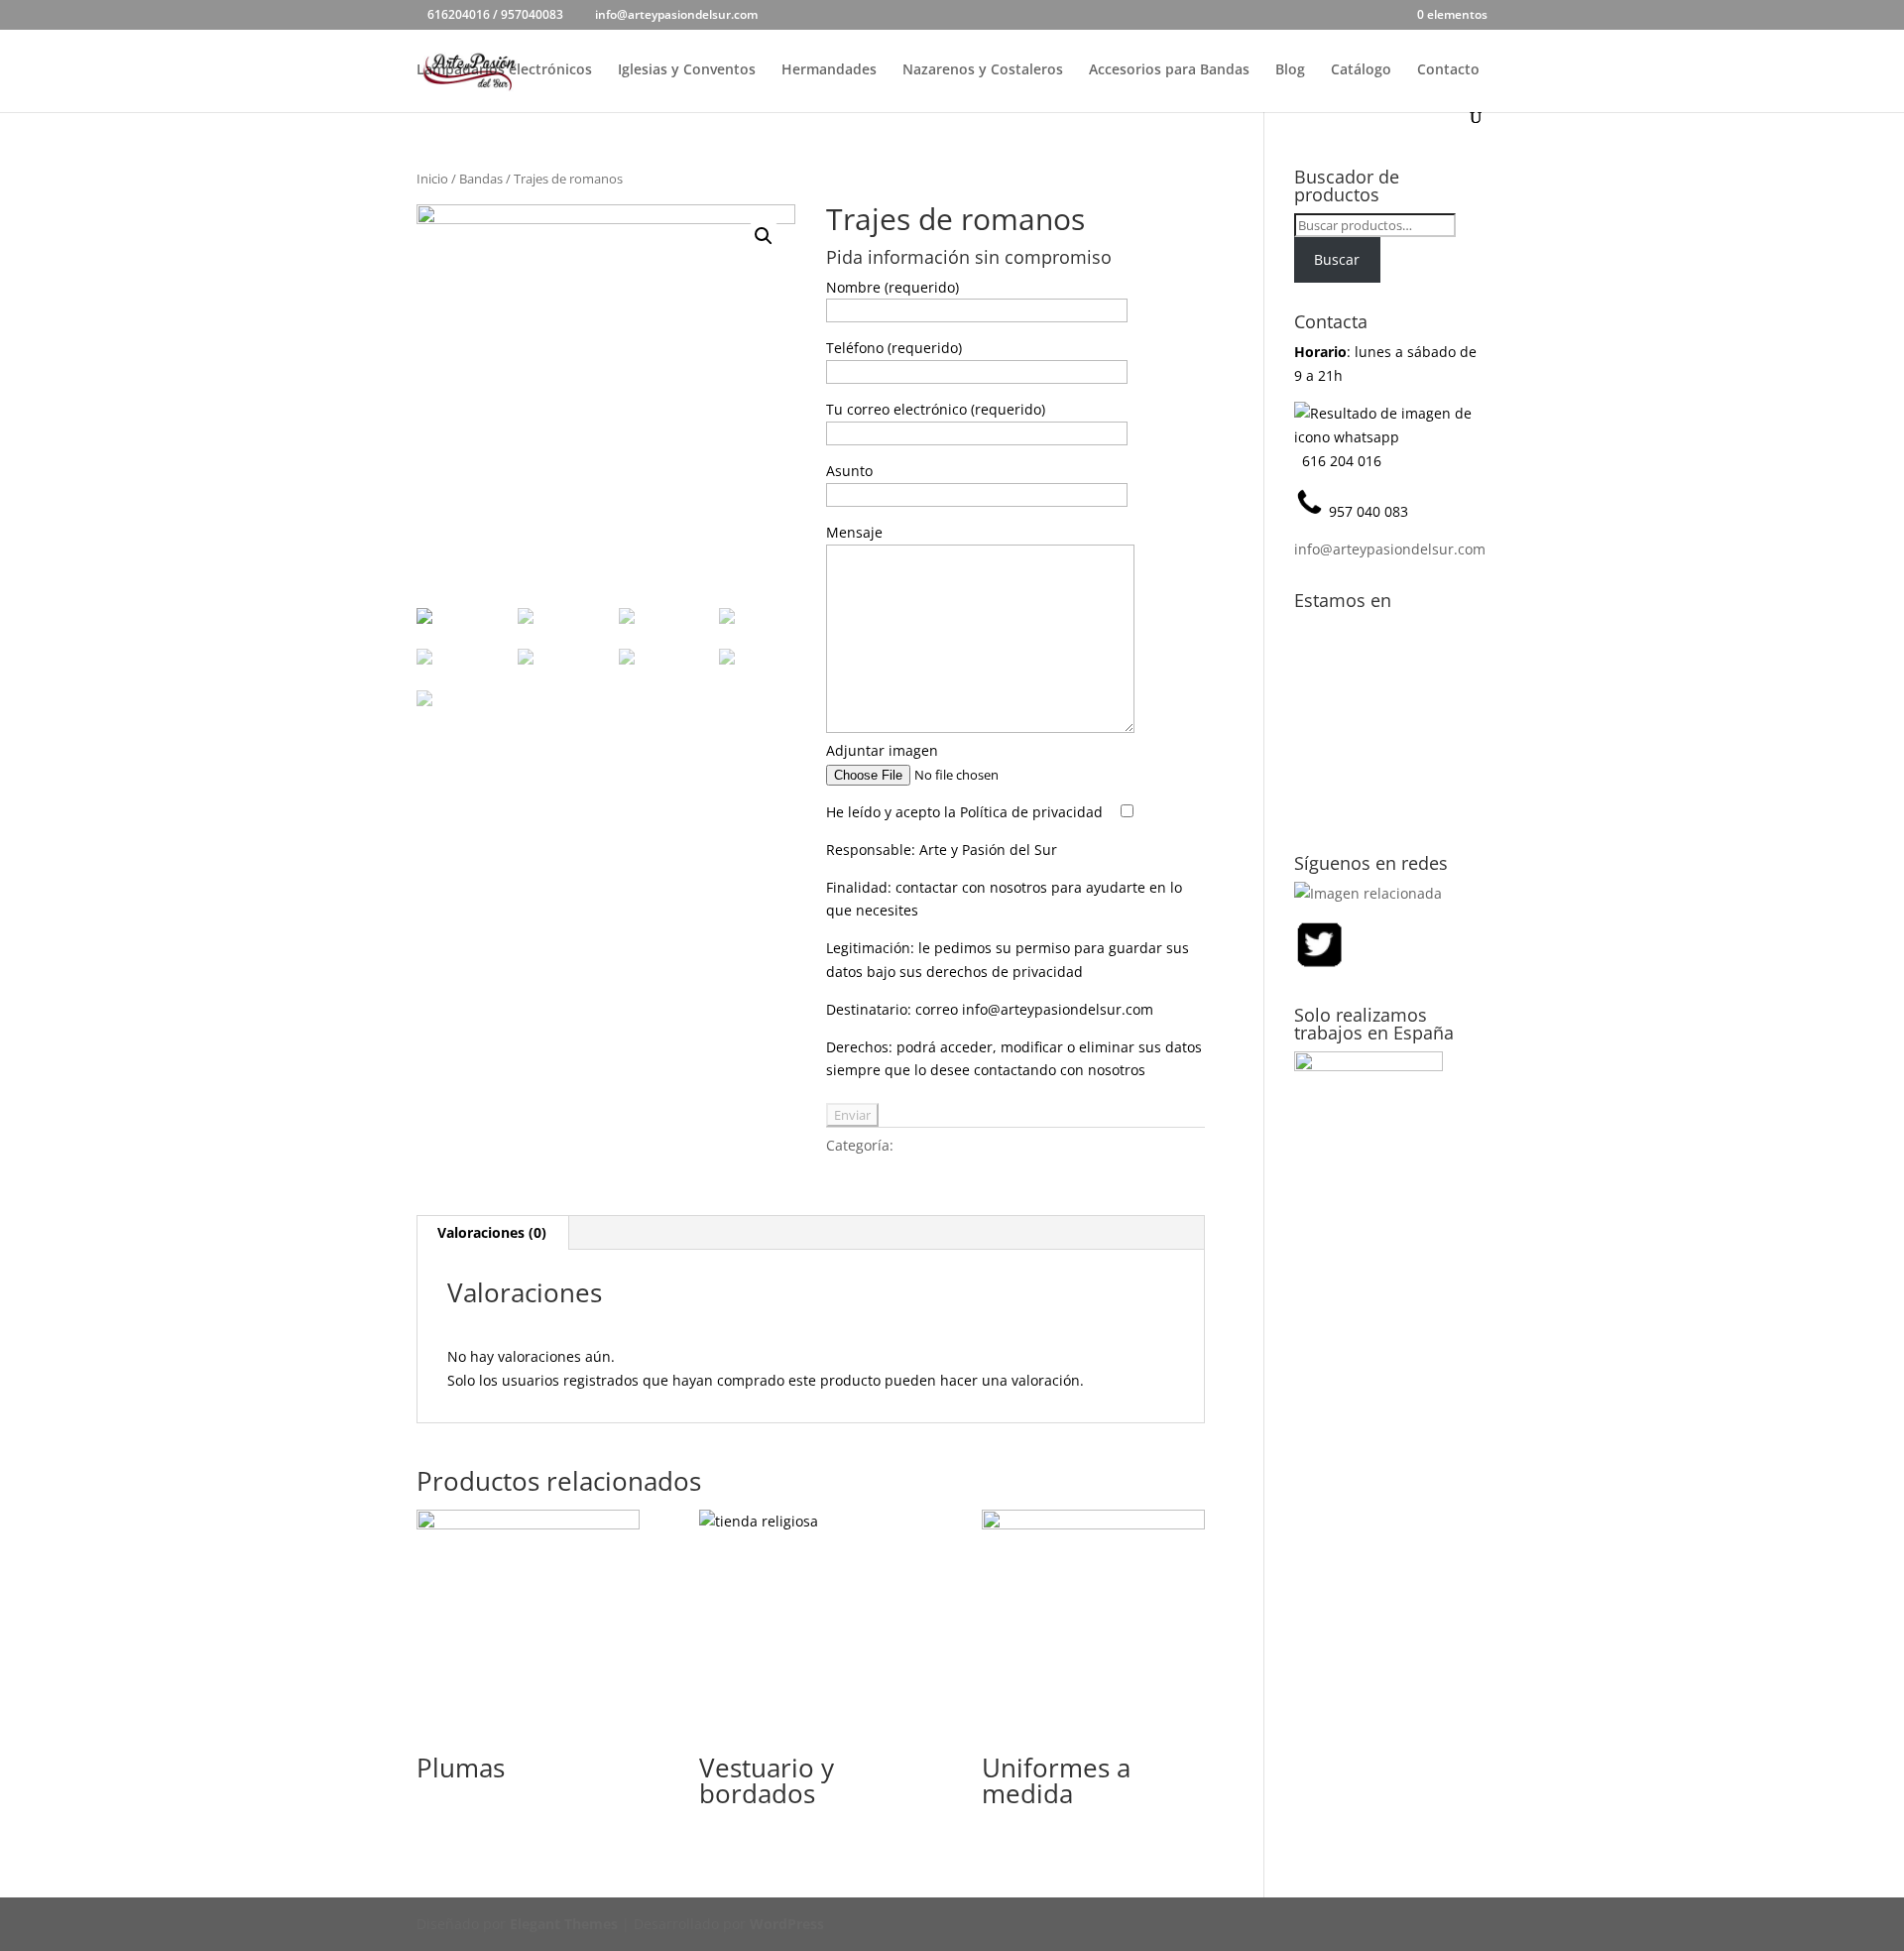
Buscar (1337, 259)
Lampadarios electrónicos (504, 70)
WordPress (787, 1924)
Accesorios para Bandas (1169, 70)
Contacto (1448, 70)
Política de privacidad (1031, 812)
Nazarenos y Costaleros (983, 70)
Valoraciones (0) (492, 1232)
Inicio (432, 179)
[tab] (492, 1233)
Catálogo (1361, 70)
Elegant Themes (564, 1924)
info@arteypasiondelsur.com (1390, 549)
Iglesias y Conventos (687, 70)
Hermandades (829, 70)
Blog (1290, 70)
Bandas (481, 179)
